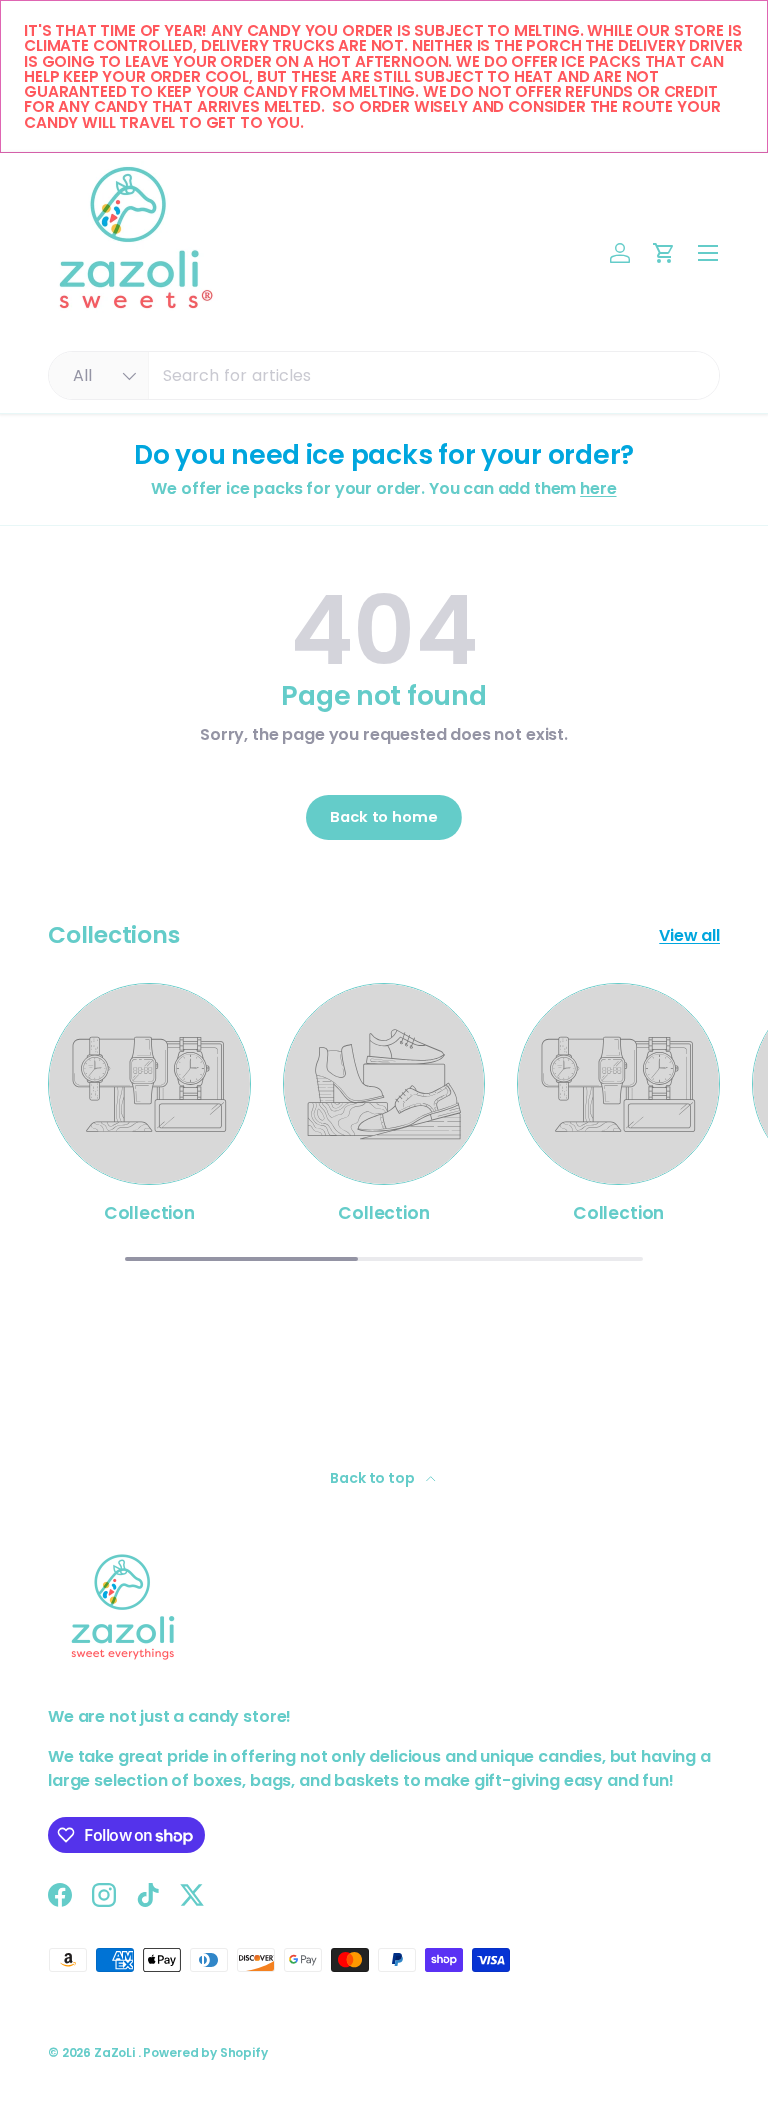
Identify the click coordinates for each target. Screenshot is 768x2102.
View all (689, 935)
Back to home (383, 817)
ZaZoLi (116, 2052)
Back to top (373, 1478)
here (598, 488)
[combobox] (384, 375)
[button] (664, 253)
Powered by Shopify (205, 2052)
